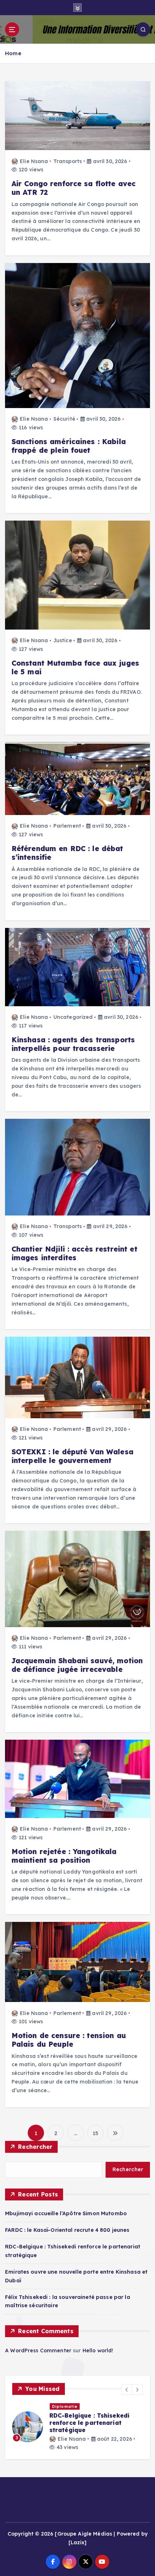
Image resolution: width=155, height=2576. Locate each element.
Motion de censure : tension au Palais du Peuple (69, 2040)
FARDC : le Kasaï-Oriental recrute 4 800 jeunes (67, 2230)
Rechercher (35, 2147)
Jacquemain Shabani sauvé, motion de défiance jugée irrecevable (77, 1665)
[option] (77, 2424)
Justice (63, 640)
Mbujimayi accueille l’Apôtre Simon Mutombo (66, 2213)
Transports (68, 161)
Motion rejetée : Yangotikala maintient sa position (64, 1856)
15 (96, 2133)
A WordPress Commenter (38, 2351)
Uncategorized (73, 1017)
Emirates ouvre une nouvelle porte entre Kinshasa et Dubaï (96, 2419)
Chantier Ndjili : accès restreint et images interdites (74, 1253)
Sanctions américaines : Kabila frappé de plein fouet (69, 446)
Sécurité (64, 419)
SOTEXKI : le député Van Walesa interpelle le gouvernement (72, 1456)
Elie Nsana (34, 161)
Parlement (67, 826)
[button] (127, 2389)
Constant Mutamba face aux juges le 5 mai (75, 667)
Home (13, 53)
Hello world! (98, 2351)
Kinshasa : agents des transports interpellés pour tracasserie (73, 1044)
